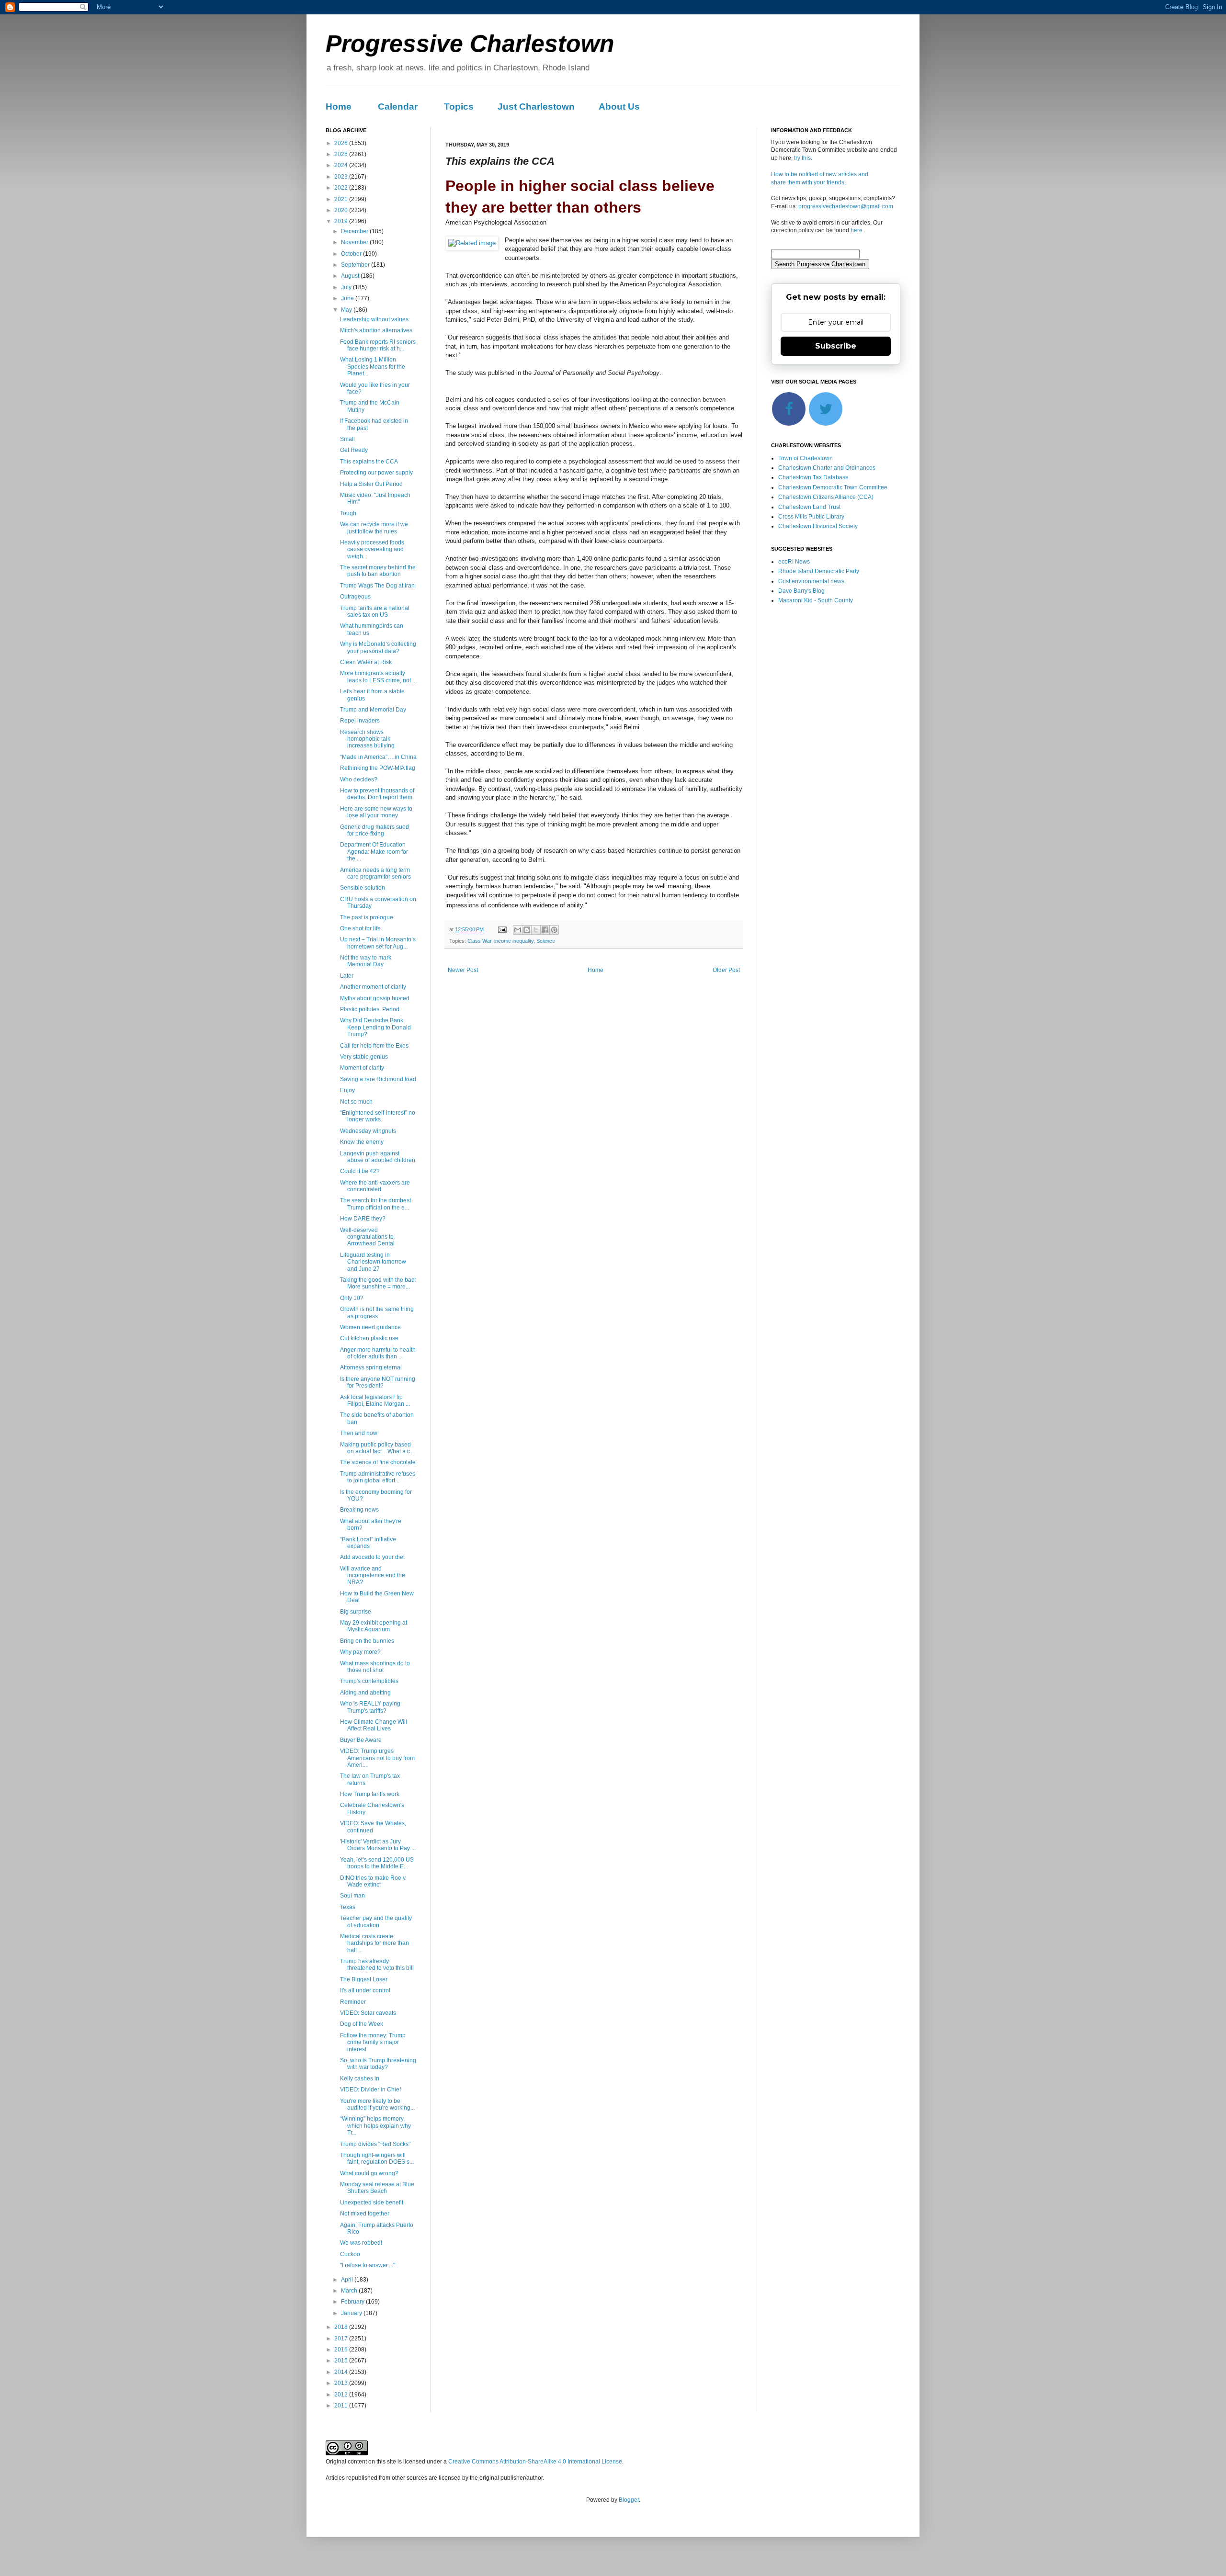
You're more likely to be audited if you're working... (377, 2104)
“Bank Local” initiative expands (368, 1543)
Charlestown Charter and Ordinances (827, 468)
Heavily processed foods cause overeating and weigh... (372, 549)
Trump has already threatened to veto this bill (377, 1965)
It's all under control (365, 1990)
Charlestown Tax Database (813, 477)
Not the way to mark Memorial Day (366, 961)
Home (339, 107)
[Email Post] (502, 929)
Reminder (353, 2002)
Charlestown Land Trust (809, 507)
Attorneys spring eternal (371, 1367)
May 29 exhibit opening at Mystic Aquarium (374, 1626)
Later (347, 976)
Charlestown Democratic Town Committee (833, 487)
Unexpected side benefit (372, 2203)
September (356, 265)
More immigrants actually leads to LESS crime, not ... (378, 677)
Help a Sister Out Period (371, 484)
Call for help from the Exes (374, 1046)
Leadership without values (374, 319)
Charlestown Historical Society (818, 526)
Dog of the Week (362, 2024)
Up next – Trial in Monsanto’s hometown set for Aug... (378, 943)
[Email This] (518, 930)
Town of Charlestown (806, 458)
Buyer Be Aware (361, 1740)
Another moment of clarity (373, 987)
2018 (342, 2327)
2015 (342, 2361)
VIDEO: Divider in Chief (370, 2090)
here (857, 230)
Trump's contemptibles (369, 1681)
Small (347, 439)
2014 (342, 2372)
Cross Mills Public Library (811, 517)
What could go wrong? (369, 2173)
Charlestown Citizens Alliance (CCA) (826, 497)
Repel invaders (360, 721)
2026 (342, 143)
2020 (342, 210)
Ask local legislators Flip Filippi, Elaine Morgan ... (375, 1401)
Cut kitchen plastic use (369, 1338)
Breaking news (359, 1510)
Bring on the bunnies (367, 1641)
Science (546, 941)
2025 (342, 154)
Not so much (356, 1102)
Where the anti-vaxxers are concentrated (375, 1186)
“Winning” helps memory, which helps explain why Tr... (375, 2126)
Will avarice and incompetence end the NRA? (373, 1576)
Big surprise (356, 1612)
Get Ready (354, 450)
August (351, 276)
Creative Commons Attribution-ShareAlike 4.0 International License (535, 2462)
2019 (342, 221)
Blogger (629, 2500)
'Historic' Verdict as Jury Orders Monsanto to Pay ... (378, 1845)
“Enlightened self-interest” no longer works (378, 1116)
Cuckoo (350, 2254)
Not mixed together (365, 2214)
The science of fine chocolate (378, 1462)
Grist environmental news (811, 581)
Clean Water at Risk (366, 662)
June (348, 298)
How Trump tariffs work (370, 1794)
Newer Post (463, 970)
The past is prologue (367, 917)
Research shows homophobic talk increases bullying (367, 739)
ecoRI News (794, 562)
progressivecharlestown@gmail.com (846, 206)
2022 (342, 188)
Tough (348, 513)
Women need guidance (370, 1327)
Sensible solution (363, 888)
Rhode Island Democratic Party (819, 571)
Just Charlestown (536, 107)
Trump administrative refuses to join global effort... (378, 1477)
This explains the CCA (369, 462)
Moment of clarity (362, 1068)
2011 (342, 2406)
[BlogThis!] (527, 930)
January (352, 2313)
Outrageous (355, 597)
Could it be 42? (360, 1171)
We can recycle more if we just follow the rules (374, 528)
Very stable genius (364, 1057)
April (348, 2280)
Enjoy (347, 1090)
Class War (479, 941)
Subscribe (836, 346)
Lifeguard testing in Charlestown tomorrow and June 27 (373, 1262)
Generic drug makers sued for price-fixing (375, 830)
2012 (342, 2395)
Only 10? (352, 1298)
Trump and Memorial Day (373, 710)
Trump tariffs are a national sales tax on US (375, 611)
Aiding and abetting (365, 1693)
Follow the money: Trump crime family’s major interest (373, 2042)
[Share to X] (536, 930)
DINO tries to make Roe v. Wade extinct (373, 1881)
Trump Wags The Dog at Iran (377, 586)
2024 (342, 165)
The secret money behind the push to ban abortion (378, 571)
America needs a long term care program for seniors (375, 873)
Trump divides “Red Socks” (375, 2144)
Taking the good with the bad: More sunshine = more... (378, 1283)
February (353, 2302)
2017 (342, 2339)
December (355, 231)
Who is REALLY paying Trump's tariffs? (370, 1707)
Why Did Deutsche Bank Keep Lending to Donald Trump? (375, 1027)
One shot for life (360, 928)
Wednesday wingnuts (368, 1131)
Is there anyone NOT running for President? (378, 1382)
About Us (619, 107)
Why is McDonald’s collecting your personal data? (378, 647)
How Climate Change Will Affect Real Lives (374, 1725)
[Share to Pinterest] (554, 930)
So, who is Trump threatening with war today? (378, 2064)
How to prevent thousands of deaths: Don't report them (377, 794)
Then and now (359, 1433)
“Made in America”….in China (378, 757)
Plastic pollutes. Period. (370, 1009)
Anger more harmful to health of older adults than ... (378, 1353)
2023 (342, 177)
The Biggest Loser (364, 1979)
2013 (342, 2383)
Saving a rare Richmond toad (378, 1079)
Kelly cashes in (360, 2079)
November (355, 242)
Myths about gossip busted (375, 998)
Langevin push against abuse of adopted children (378, 1157)
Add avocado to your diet (372, 1557)
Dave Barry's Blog (801, 591)
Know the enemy (362, 1142)
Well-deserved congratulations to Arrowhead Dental (367, 1237)
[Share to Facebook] (545, 930)
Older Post (726, 970)
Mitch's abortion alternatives (376, 330)
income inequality (514, 941)
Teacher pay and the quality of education (376, 1921)
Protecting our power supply (376, 473)
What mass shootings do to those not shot (375, 1667)
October (352, 254)
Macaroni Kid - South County (816, 600)
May (347, 310)
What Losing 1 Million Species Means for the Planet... (373, 367)
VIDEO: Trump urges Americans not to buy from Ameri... (377, 1758)
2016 (342, 2350)
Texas (348, 1907)
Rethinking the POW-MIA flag (378, 768)
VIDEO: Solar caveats (368, 2013)
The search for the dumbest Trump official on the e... (375, 1204)
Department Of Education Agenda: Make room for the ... (374, 852)
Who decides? (359, 780)
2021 (342, 199)
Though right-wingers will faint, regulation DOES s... (377, 2158)
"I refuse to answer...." (368, 2265)
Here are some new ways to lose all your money (376, 812)
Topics (459, 107)
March (350, 2291)
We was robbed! (361, 2243)
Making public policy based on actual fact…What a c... (377, 1448)
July (347, 287)
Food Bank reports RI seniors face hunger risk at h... (378, 345)
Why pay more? (360, 1652)
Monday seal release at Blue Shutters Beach (377, 2188)
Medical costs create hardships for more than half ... (375, 1943)
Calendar (398, 107)
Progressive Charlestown (470, 44)
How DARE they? (363, 1219)
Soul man (352, 1896)
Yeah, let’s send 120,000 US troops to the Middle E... (377, 1863)
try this (802, 158)
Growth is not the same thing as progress (377, 1312)
